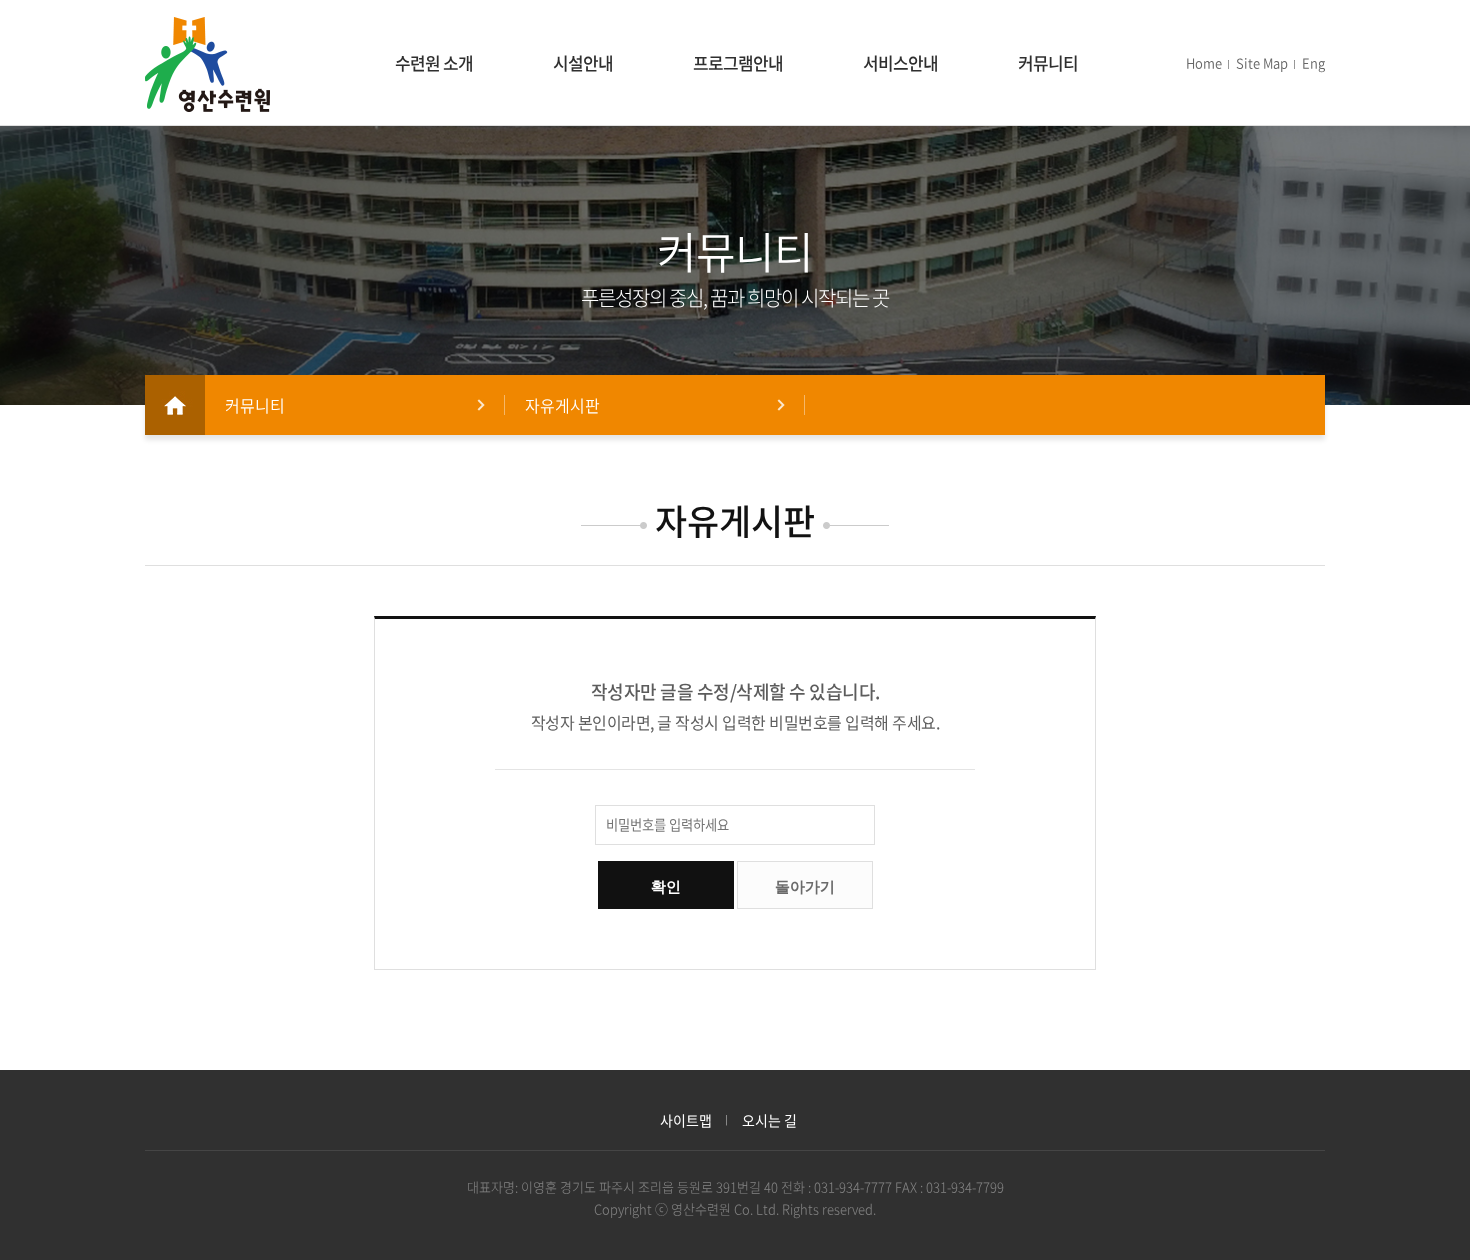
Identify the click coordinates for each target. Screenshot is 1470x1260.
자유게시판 (562, 405)
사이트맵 (686, 1120)
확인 (666, 886)
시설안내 (583, 62)
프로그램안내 (738, 62)
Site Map (1262, 62)
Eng (1313, 62)
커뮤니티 (1048, 62)
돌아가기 (805, 886)
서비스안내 (900, 62)
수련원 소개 (434, 62)
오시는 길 (769, 1120)
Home (1204, 62)
